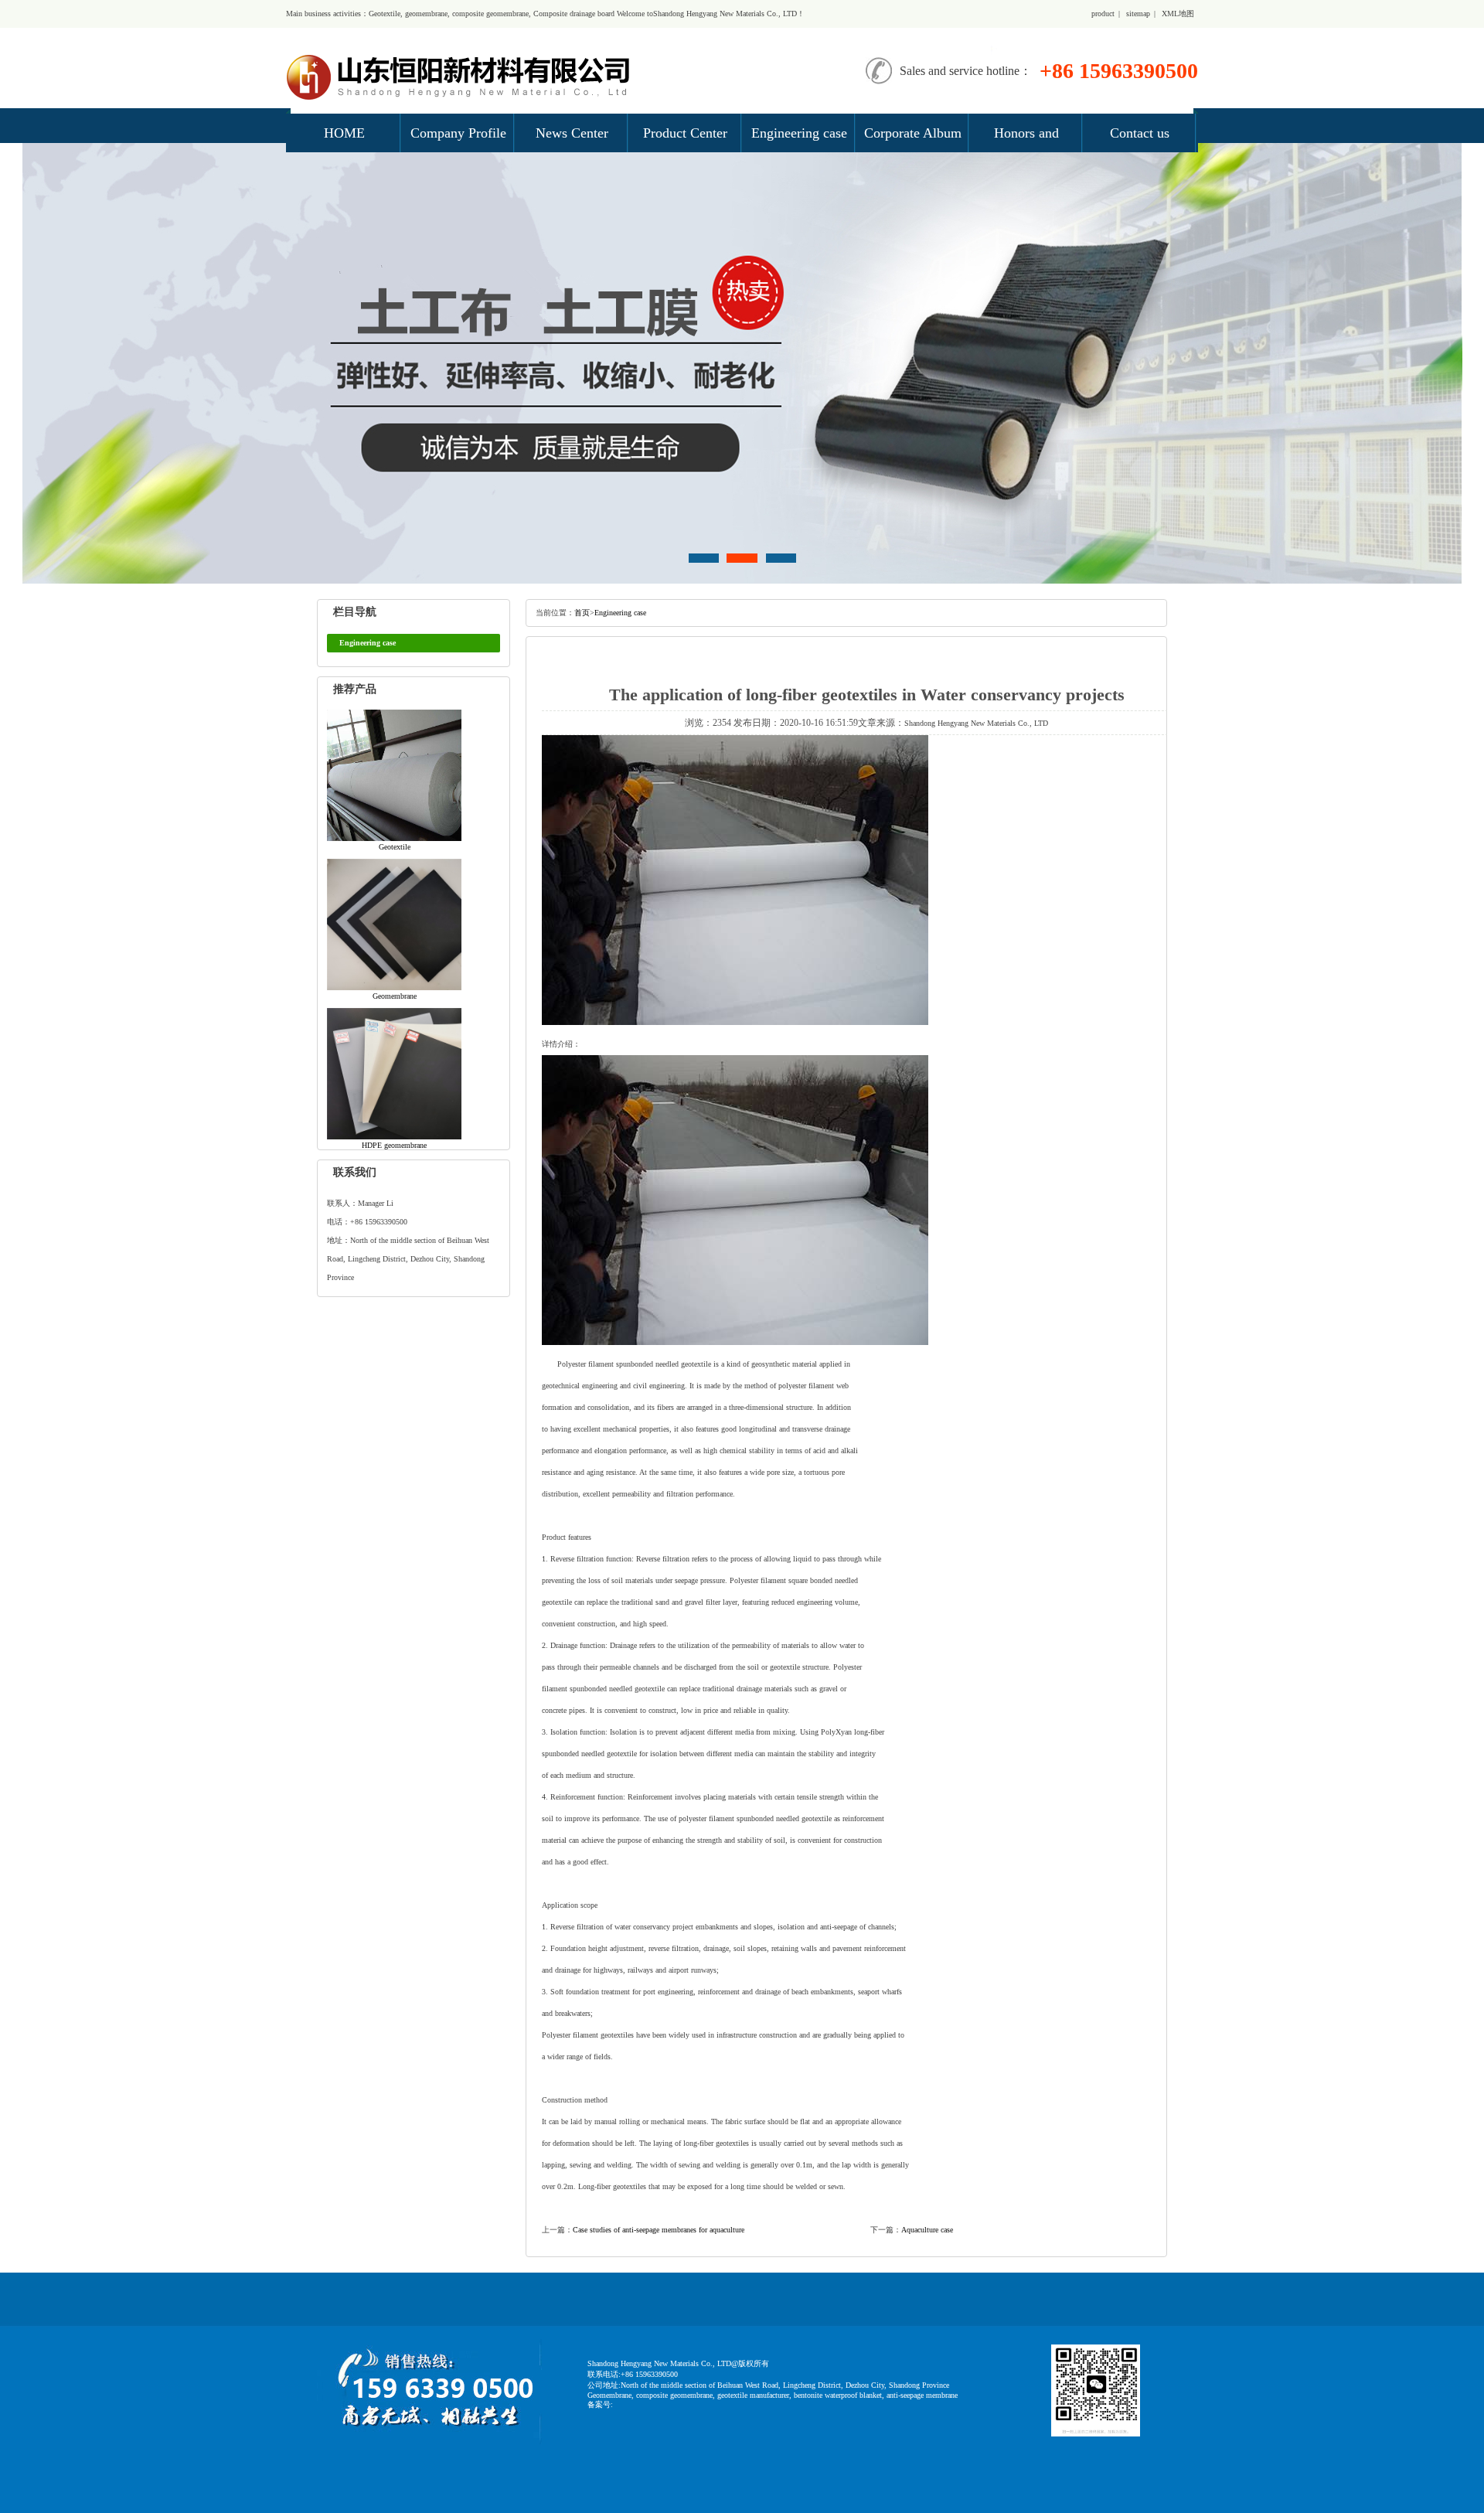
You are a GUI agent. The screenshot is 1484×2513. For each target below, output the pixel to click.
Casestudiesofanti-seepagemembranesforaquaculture (659, 2230)
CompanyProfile (458, 133)
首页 (582, 613)
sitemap (1138, 14)
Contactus (1140, 133)
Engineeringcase (799, 133)
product (1103, 14)
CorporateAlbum (913, 133)
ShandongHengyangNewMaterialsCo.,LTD (976, 723)
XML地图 (1178, 14)
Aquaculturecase (927, 2230)
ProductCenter (685, 133)
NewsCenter (572, 133)
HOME (344, 133)
